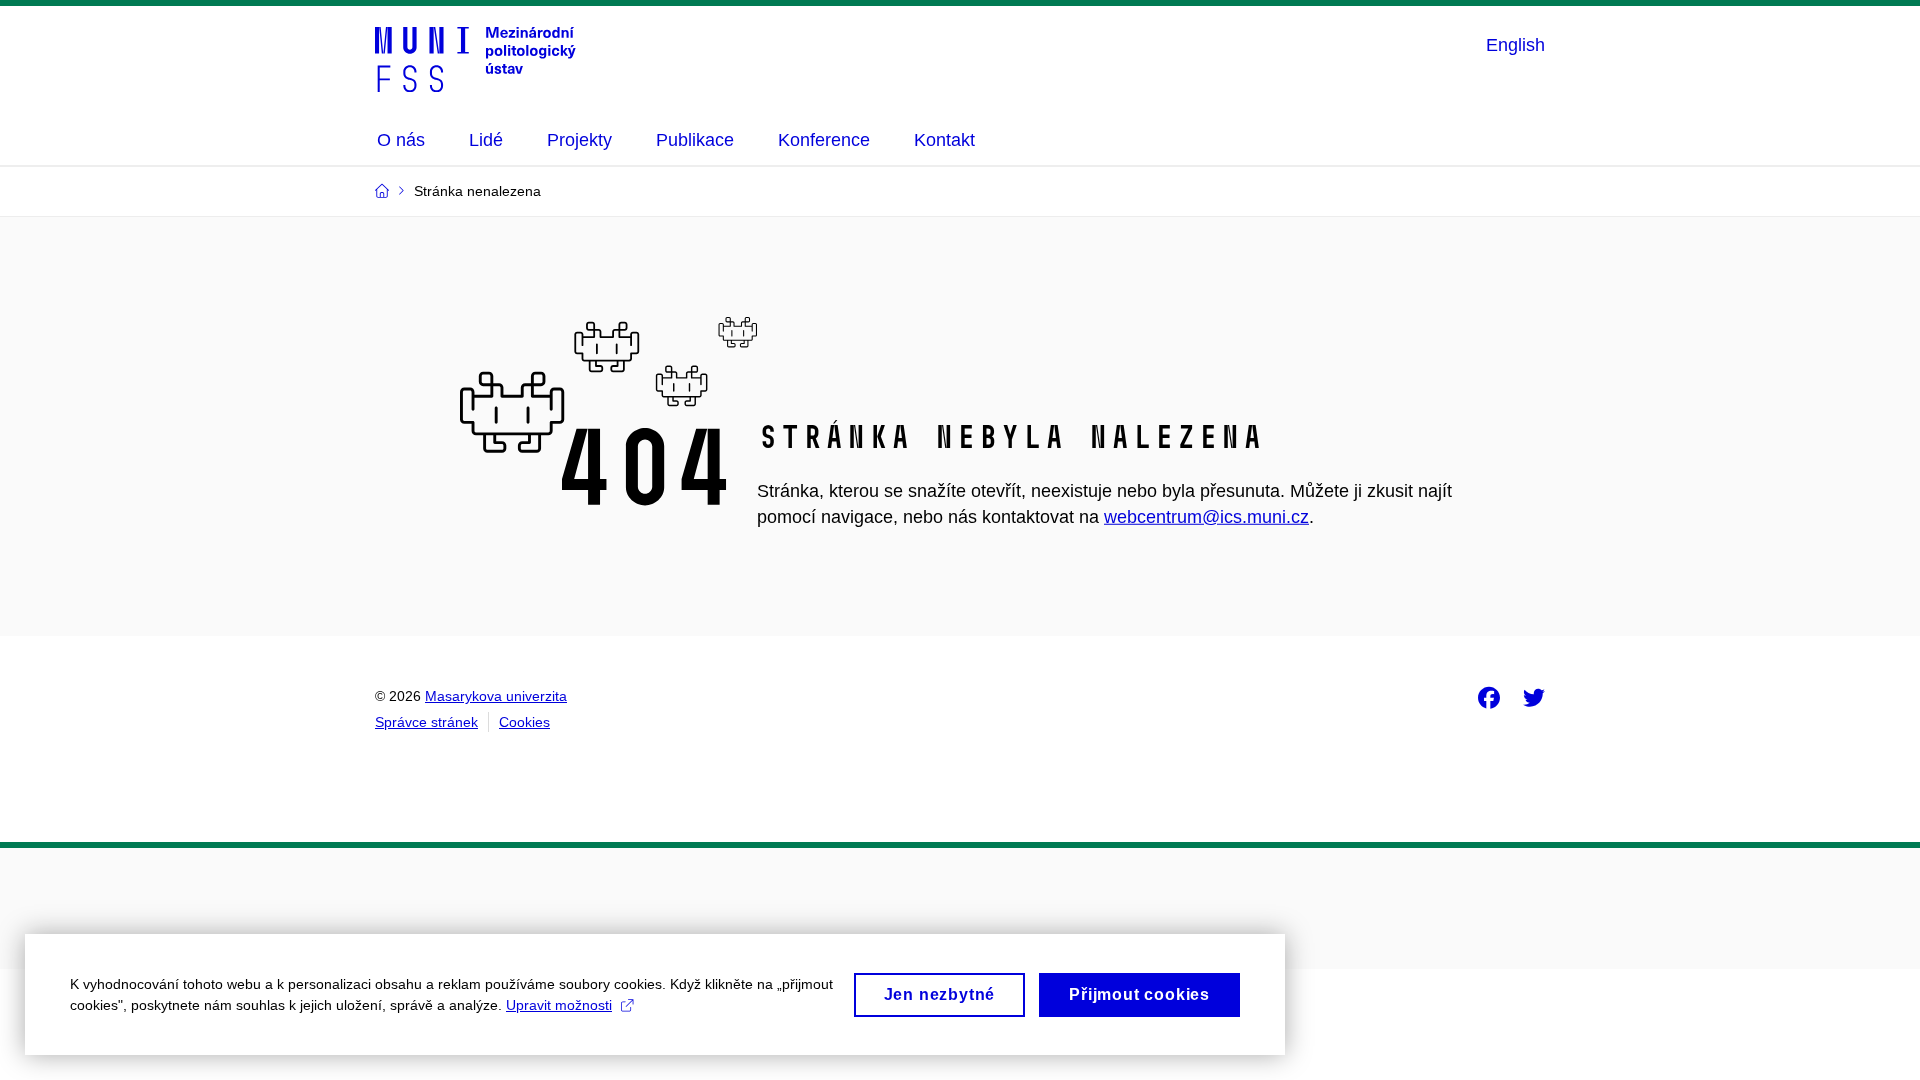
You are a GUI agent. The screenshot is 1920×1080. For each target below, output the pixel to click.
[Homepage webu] (475, 58)
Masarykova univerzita (496, 696)
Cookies (524, 722)
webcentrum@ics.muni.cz (1206, 517)
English (1515, 45)
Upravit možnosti (559, 1005)
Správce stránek (426, 722)
